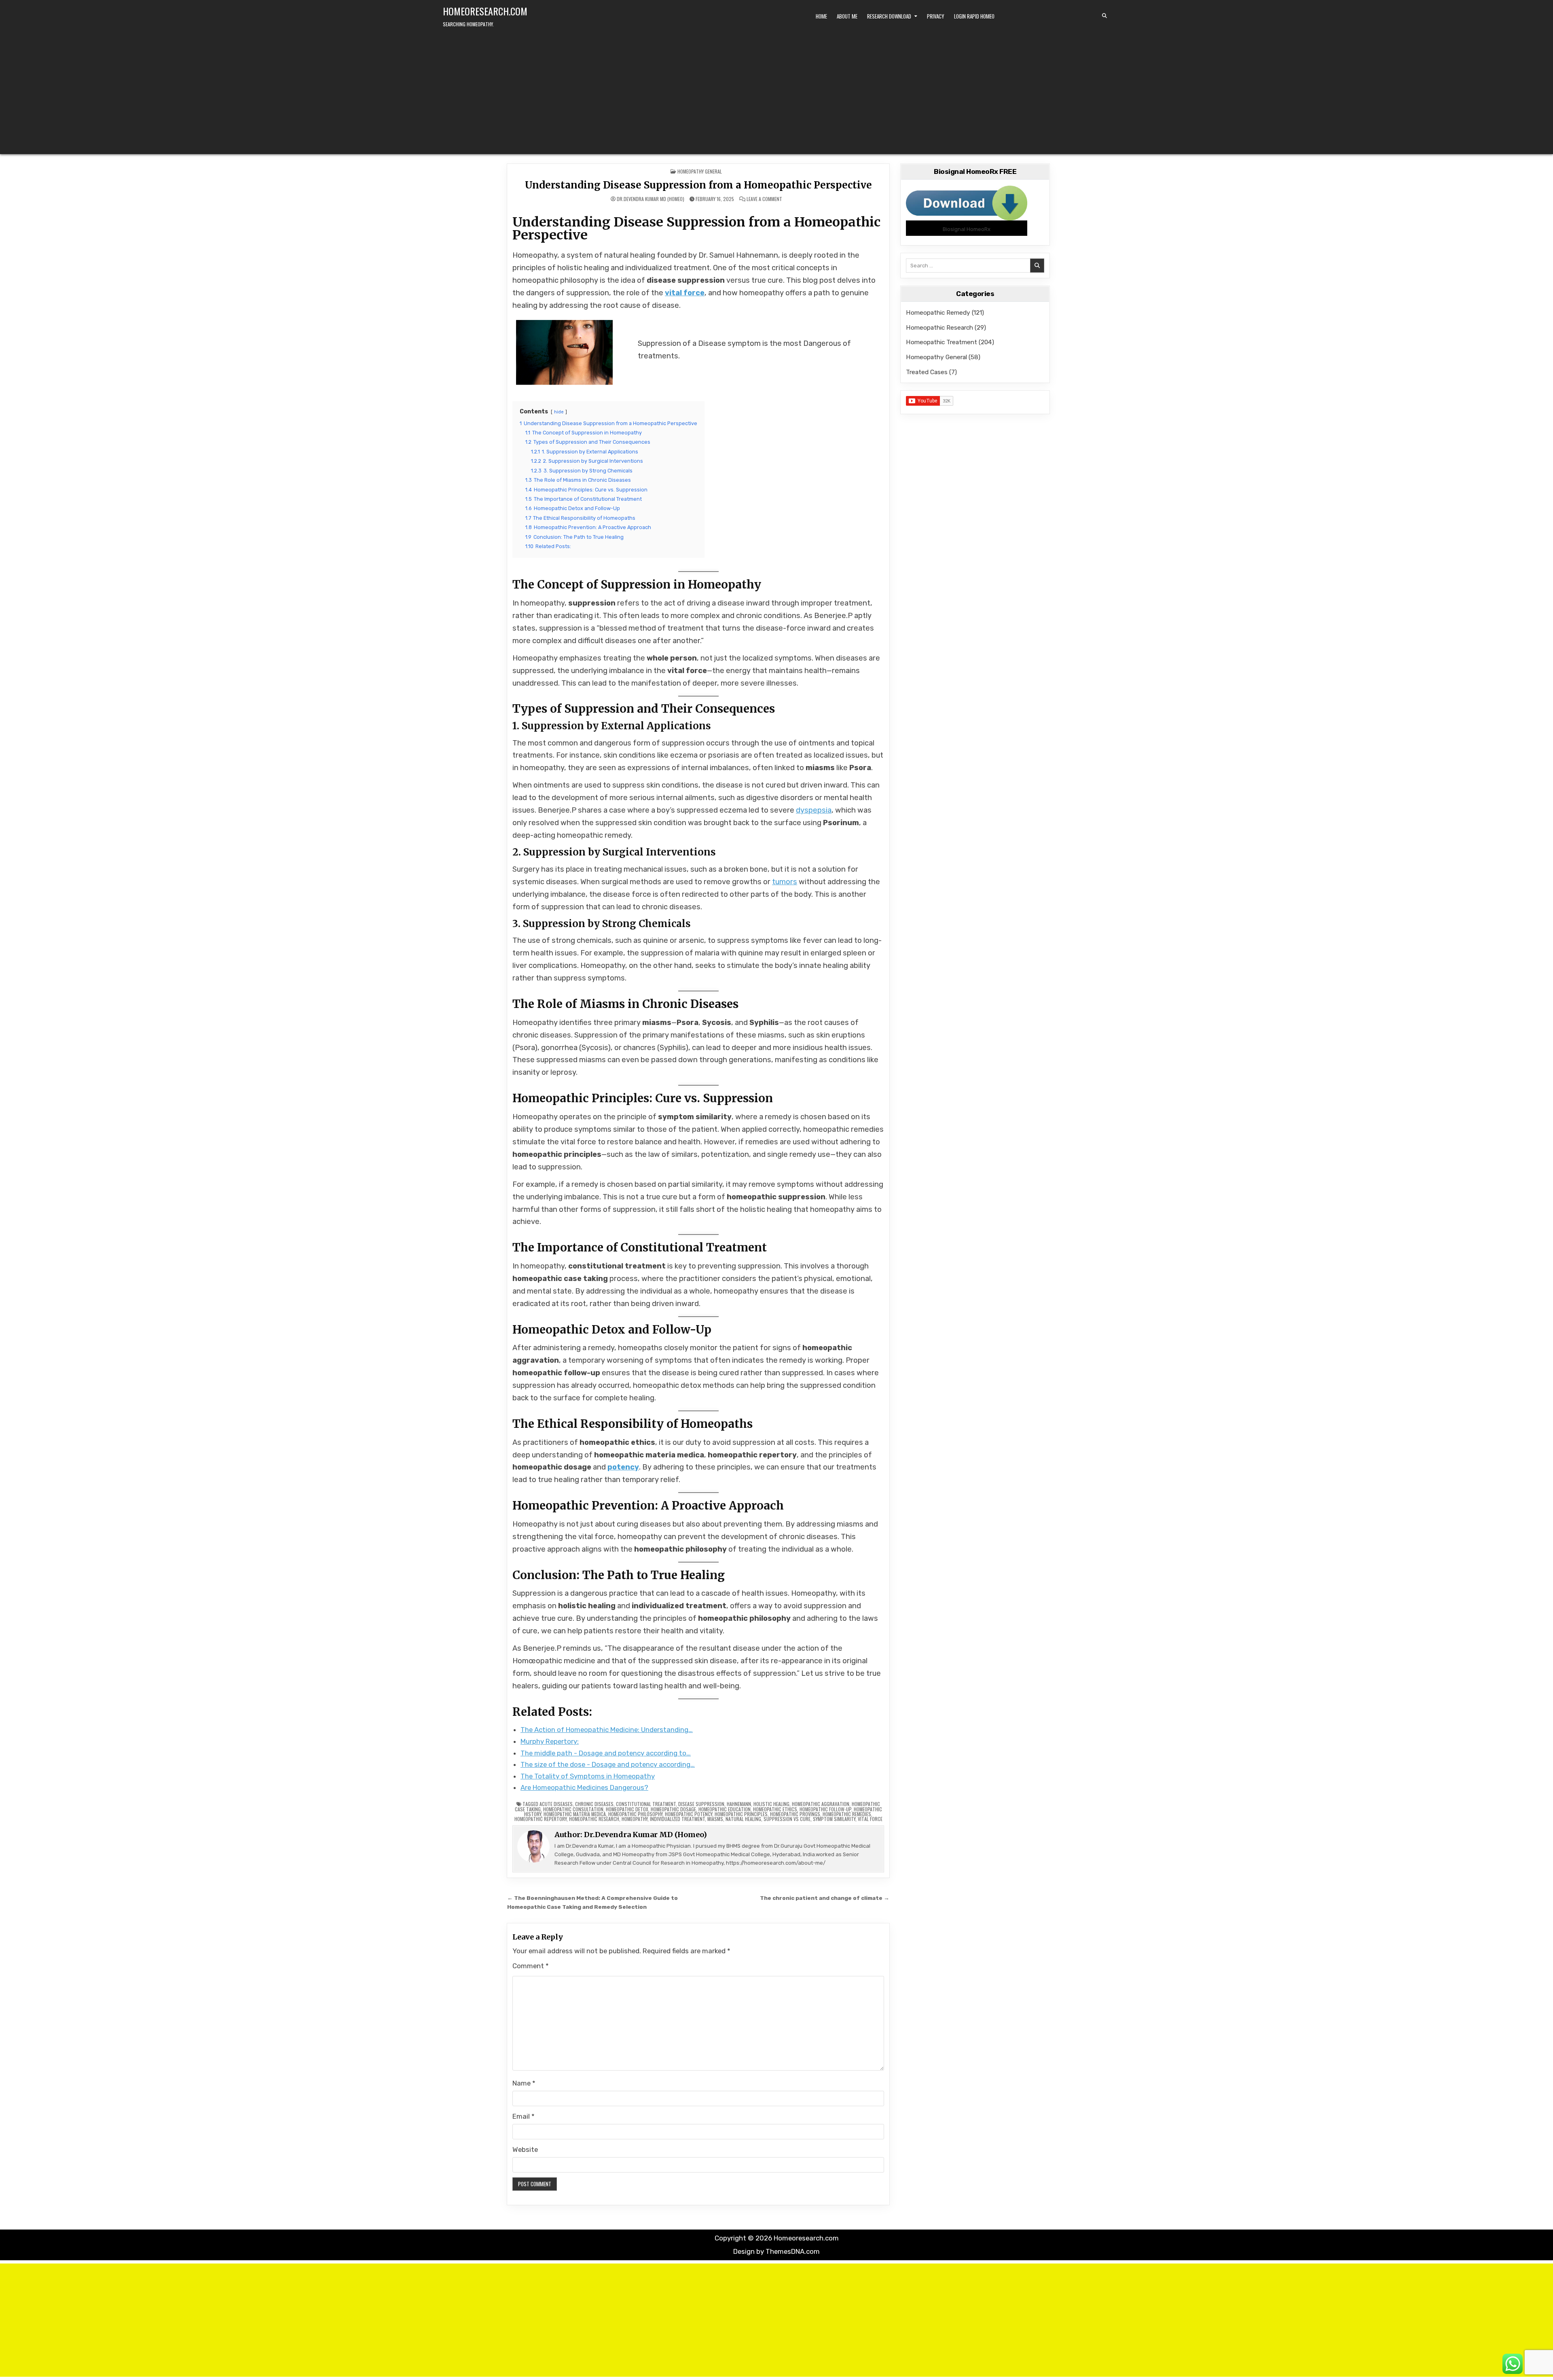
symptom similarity (834, 1819)
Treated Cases (927, 372)
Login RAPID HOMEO (974, 16)
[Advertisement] (776, 89)
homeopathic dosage (673, 1809)
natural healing (743, 1819)
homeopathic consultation (573, 1809)
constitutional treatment (646, 1804)
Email (524, 2116)
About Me (847, 16)
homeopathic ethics (775, 1809)
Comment (531, 1966)
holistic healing (771, 1804)
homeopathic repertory (541, 1819)
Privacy (936, 16)
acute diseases (556, 1804)
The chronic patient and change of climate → (825, 1898)
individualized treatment (677, 1819)
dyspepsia (814, 810)
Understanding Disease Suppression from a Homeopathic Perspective (698, 185)
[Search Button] (1104, 16)
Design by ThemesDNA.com (776, 2251)
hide (559, 412)
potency (623, 1467)
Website (525, 2149)
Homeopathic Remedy (938, 312)
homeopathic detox (627, 1809)
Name (524, 2083)
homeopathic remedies (847, 1814)
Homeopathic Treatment (942, 342)
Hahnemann (739, 1804)
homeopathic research (594, 1819)
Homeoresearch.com (485, 11)
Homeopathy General (700, 171)
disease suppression (701, 1804)
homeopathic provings (795, 1814)
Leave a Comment (764, 199)
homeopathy (635, 1819)
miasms (715, 1819)
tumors (785, 882)
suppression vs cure (787, 1819)
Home (821, 16)
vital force (685, 293)
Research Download (889, 16)
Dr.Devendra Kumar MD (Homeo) (651, 199)
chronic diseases (594, 1804)
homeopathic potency (689, 1814)
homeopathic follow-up (825, 1809)
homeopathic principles (741, 1814)
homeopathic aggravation (821, 1804)
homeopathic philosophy (635, 1814)
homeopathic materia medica (575, 1814)
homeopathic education (725, 1809)
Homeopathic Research (939, 327)
